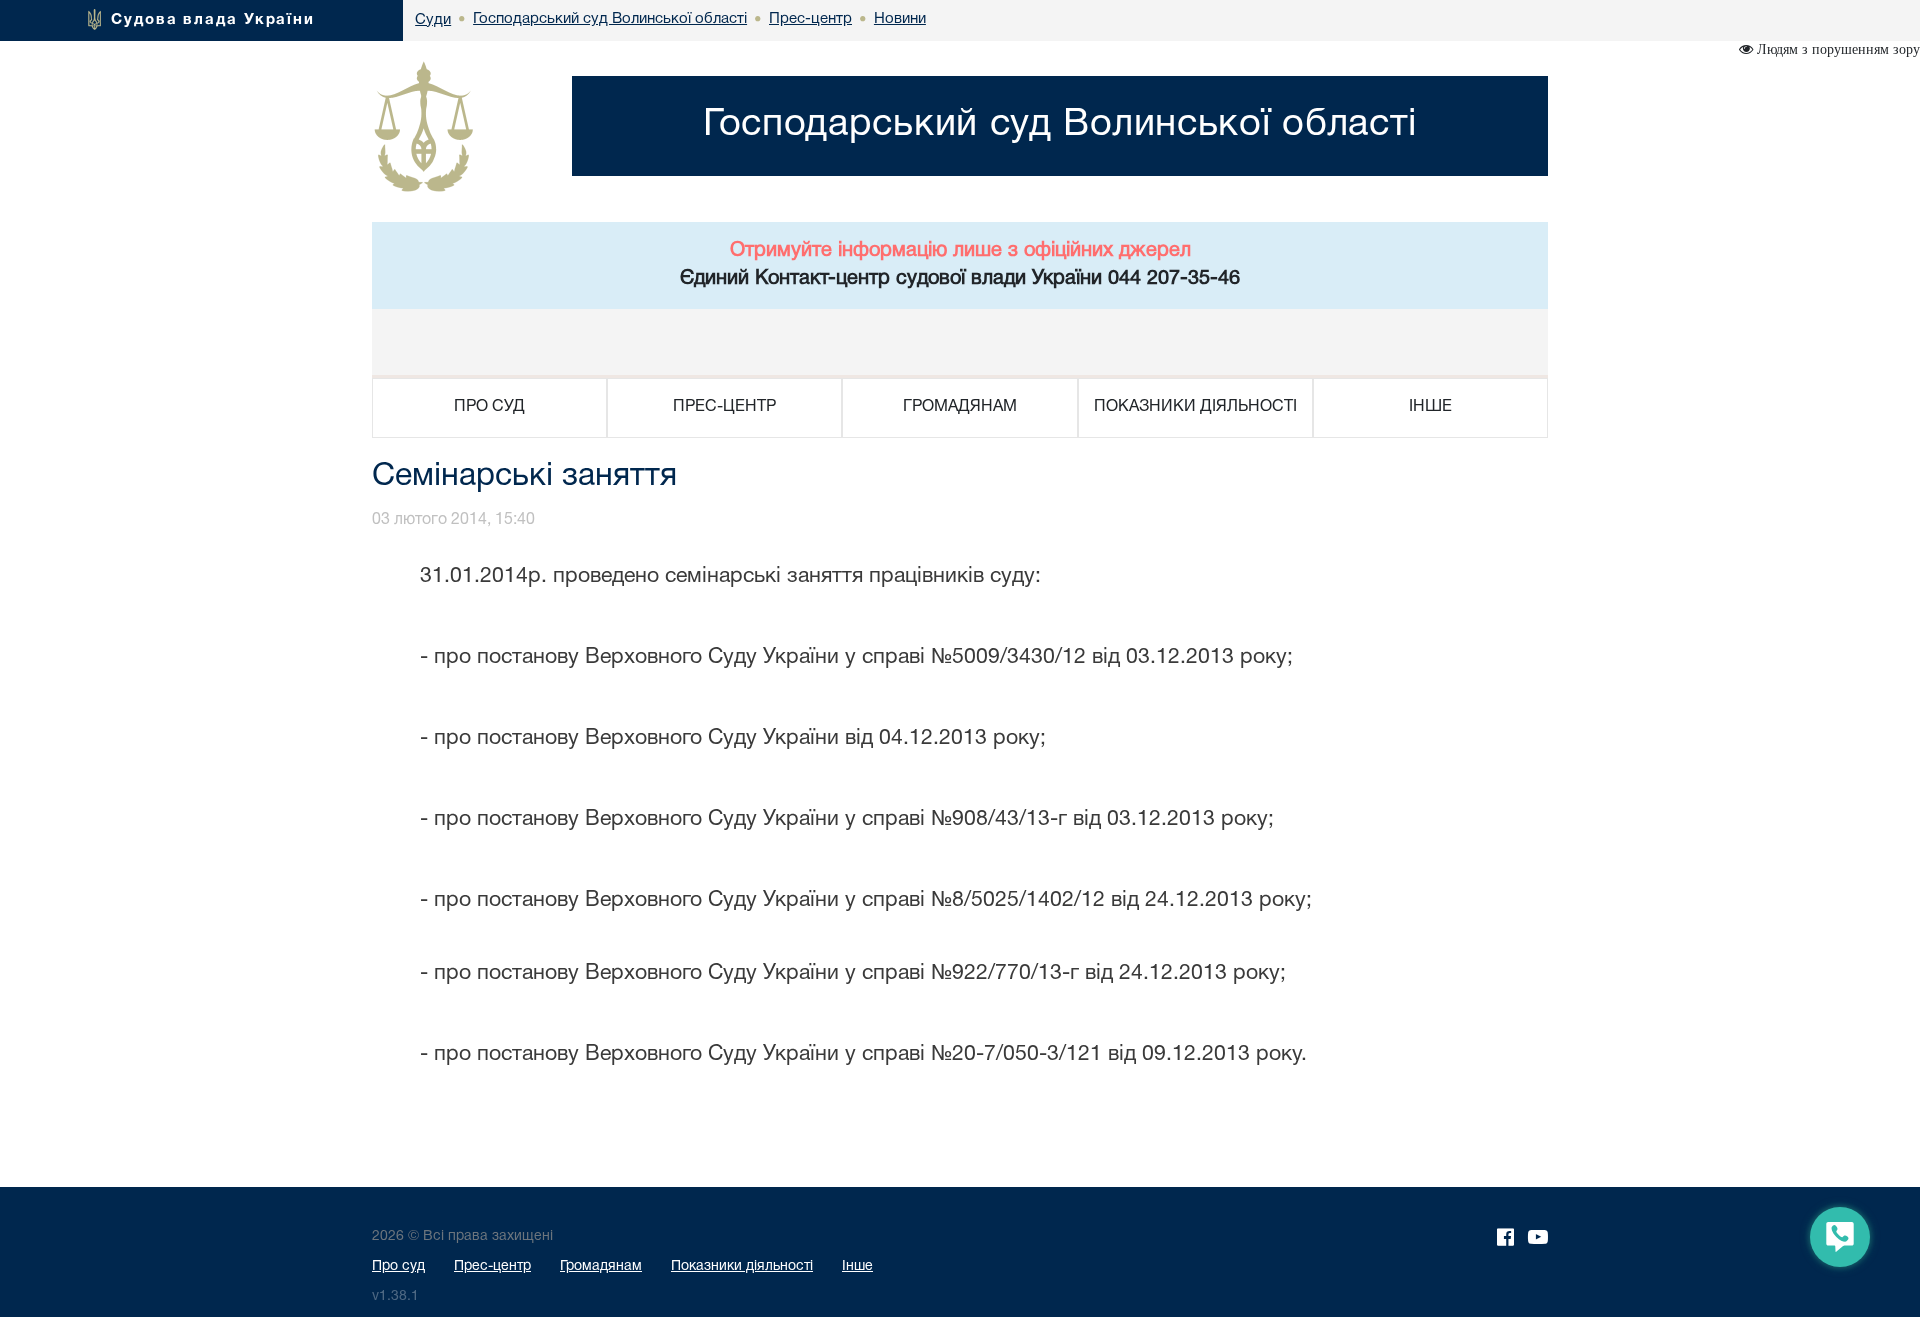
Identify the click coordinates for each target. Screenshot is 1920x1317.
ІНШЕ (1430, 407)
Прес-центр (492, 1266)
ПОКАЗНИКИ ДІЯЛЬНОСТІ (1195, 407)
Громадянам (601, 1266)
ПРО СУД (489, 407)
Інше (857, 1266)
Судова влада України (213, 20)
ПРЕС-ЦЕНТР (724, 407)
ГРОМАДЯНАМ (960, 407)
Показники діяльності (742, 1266)
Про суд (398, 1266)
